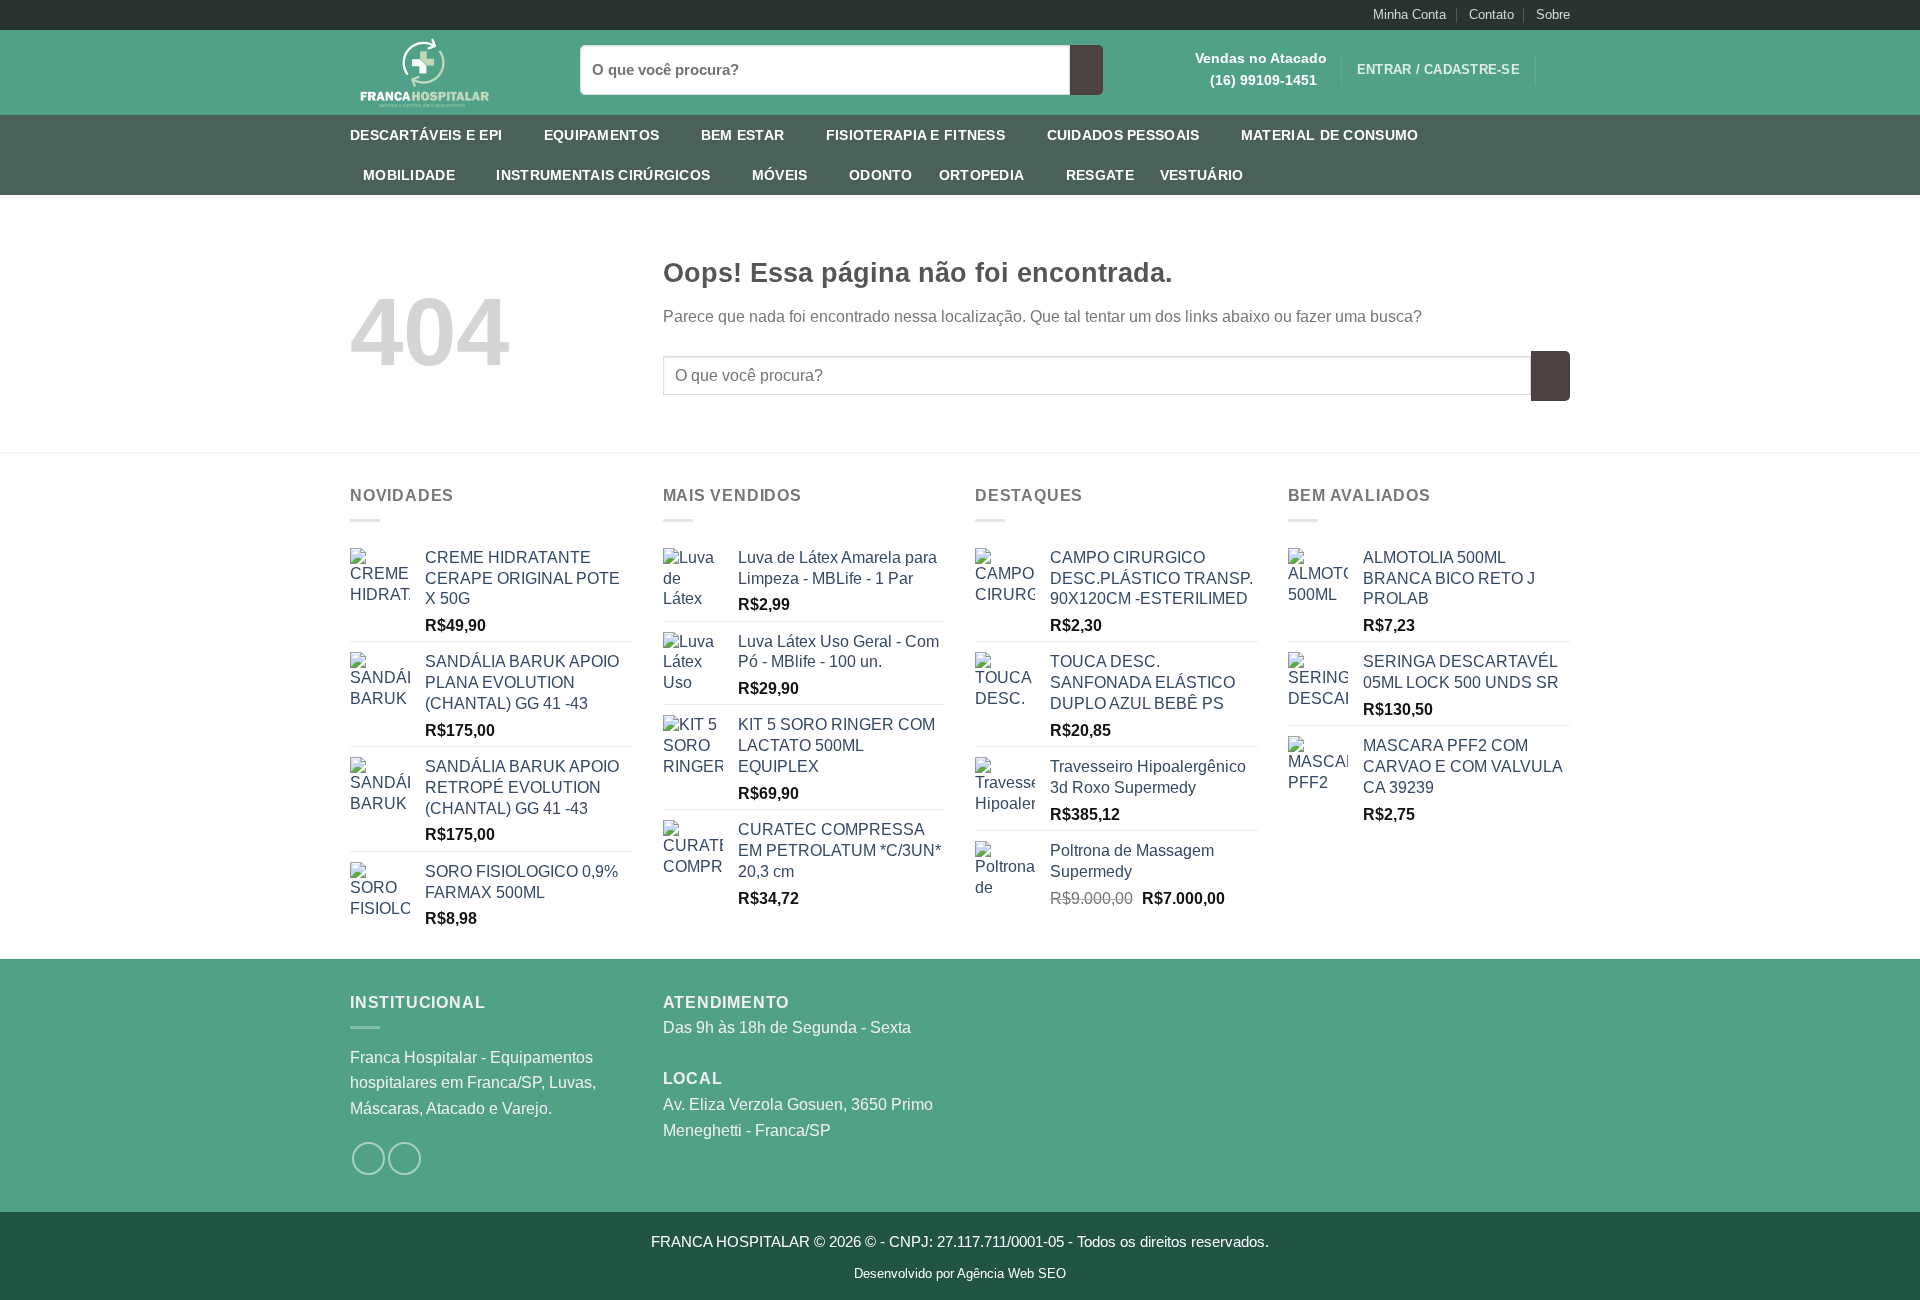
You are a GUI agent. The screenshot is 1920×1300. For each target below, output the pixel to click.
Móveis (780, 175)
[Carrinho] (1560, 70)
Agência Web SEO (1011, 1273)
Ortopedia (982, 175)
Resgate (1100, 175)
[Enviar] (1086, 70)
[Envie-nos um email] (379, 15)
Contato (1491, 14)
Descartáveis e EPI (426, 135)
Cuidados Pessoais (1123, 135)
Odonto (881, 175)
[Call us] (398, 15)
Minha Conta (1409, 14)
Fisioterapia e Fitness (915, 135)
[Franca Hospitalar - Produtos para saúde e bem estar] (450, 72)
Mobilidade (409, 175)
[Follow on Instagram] (360, 15)
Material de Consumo (1329, 135)
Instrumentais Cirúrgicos (603, 175)
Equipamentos (601, 135)
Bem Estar (743, 135)
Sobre (1553, 14)
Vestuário (1202, 175)
